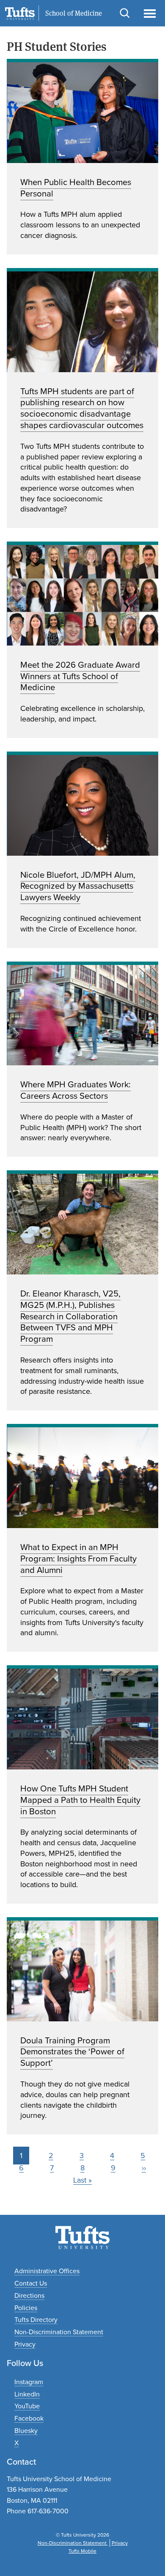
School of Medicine (74, 14)
